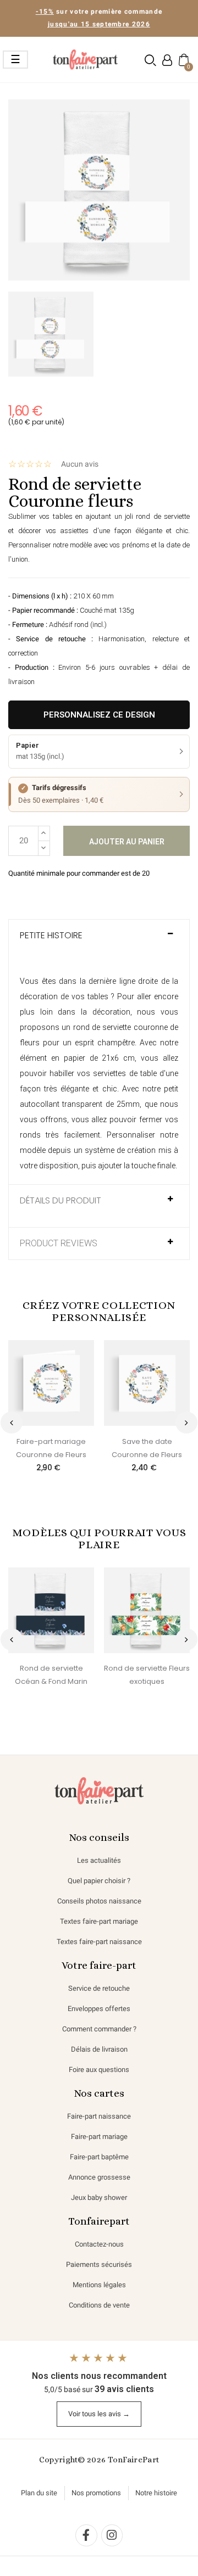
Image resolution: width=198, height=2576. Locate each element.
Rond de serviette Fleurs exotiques (147, 1675)
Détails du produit (61, 1201)
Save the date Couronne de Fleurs (147, 1448)
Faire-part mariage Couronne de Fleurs (51, 1448)
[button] (150, 60)
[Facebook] (86, 2535)
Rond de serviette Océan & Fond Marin (51, 1675)
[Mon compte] (167, 60)
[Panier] (183, 59)
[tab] (99, 941)
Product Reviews (59, 1244)
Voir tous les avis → (99, 2414)
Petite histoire (51, 936)
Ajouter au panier (127, 842)
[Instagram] (112, 2535)
